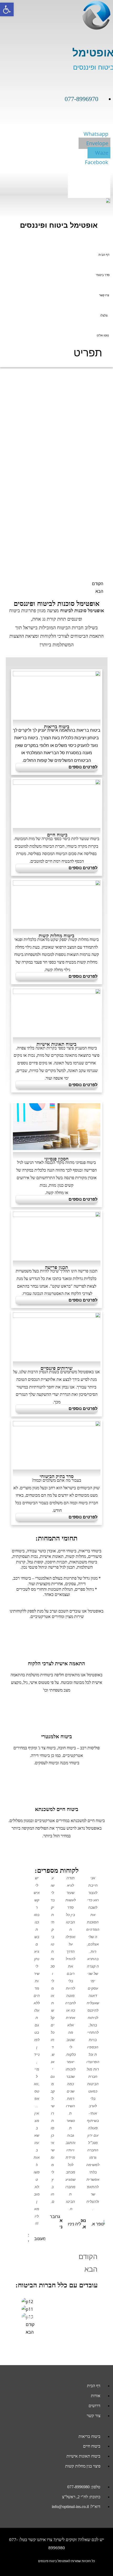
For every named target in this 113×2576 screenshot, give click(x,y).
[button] (89, 186)
